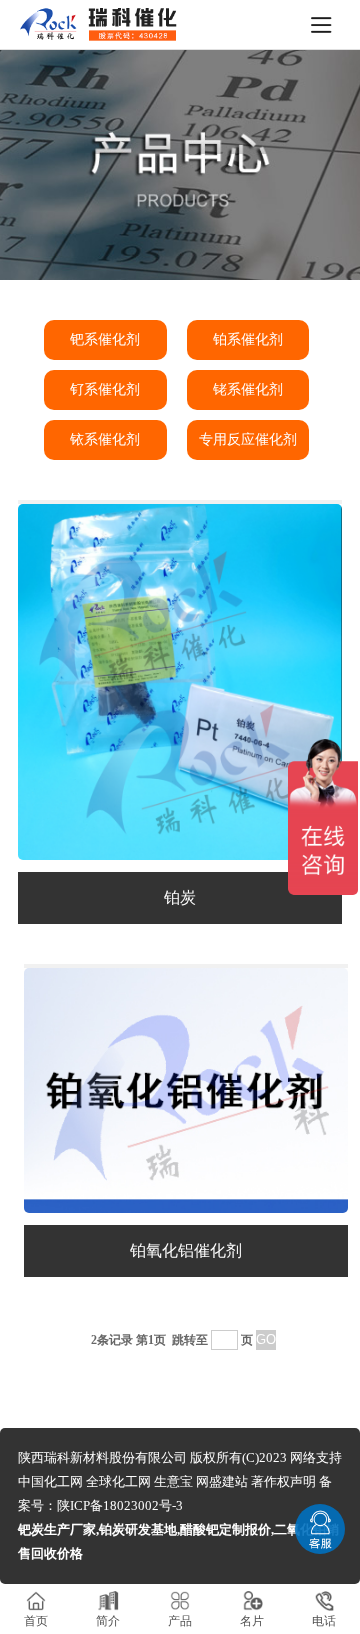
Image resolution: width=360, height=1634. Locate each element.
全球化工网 (118, 1481)
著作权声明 (283, 1481)
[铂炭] (180, 854)
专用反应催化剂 (248, 439)
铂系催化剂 (248, 339)
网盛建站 (222, 1481)
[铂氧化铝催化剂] (186, 1207)
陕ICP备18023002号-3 (120, 1505)
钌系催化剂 (105, 389)
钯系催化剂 (105, 339)
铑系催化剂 (248, 389)
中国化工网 (50, 1481)
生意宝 (173, 1481)
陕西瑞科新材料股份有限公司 (102, 1457)
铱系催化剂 (105, 439)
